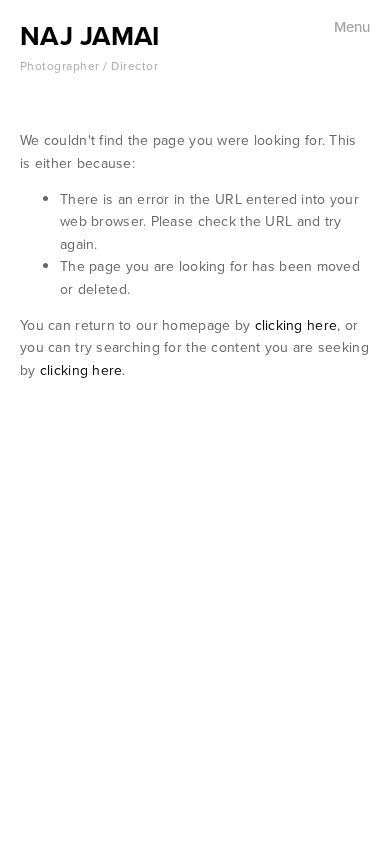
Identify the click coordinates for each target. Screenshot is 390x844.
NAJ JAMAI (89, 35)
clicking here (296, 325)
